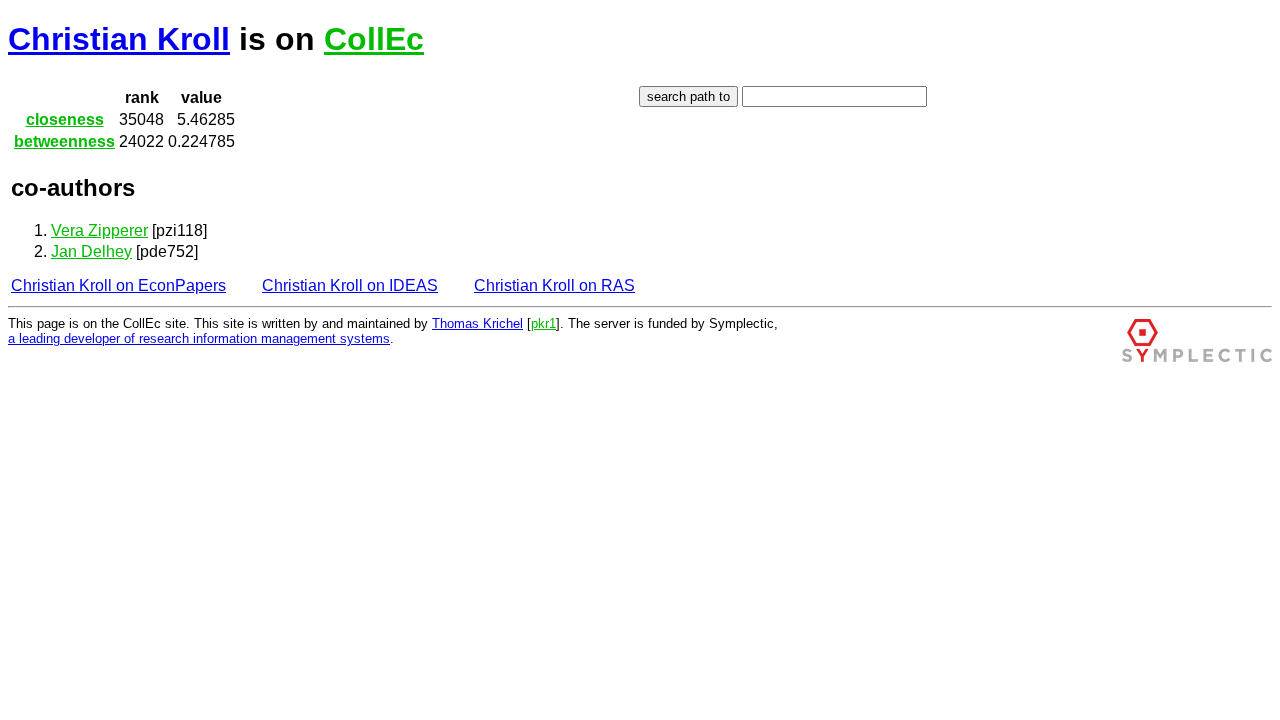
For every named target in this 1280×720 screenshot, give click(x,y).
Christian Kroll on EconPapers (118, 285)
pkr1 (543, 323)
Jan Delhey (91, 251)
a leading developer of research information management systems (199, 338)
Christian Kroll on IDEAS (350, 285)
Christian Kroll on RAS (554, 285)
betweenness (64, 141)
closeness (65, 119)
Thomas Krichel (477, 323)
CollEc (374, 39)
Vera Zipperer (99, 230)
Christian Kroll (119, 39)
